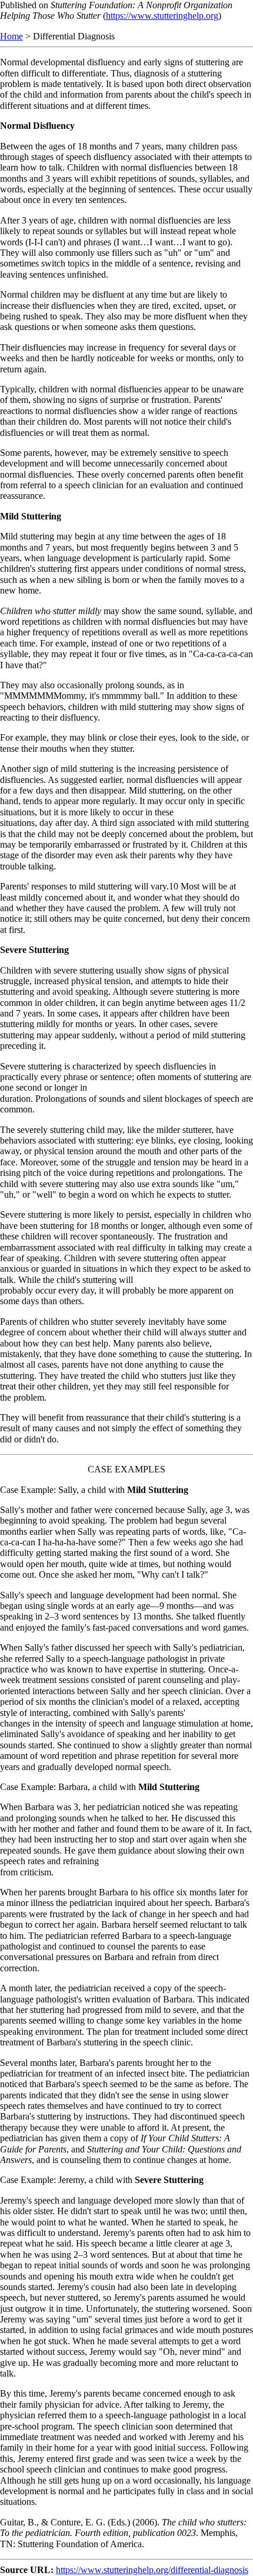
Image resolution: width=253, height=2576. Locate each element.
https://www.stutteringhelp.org (162, 16)
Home (11, 36)
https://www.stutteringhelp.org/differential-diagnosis (152, 2570)
